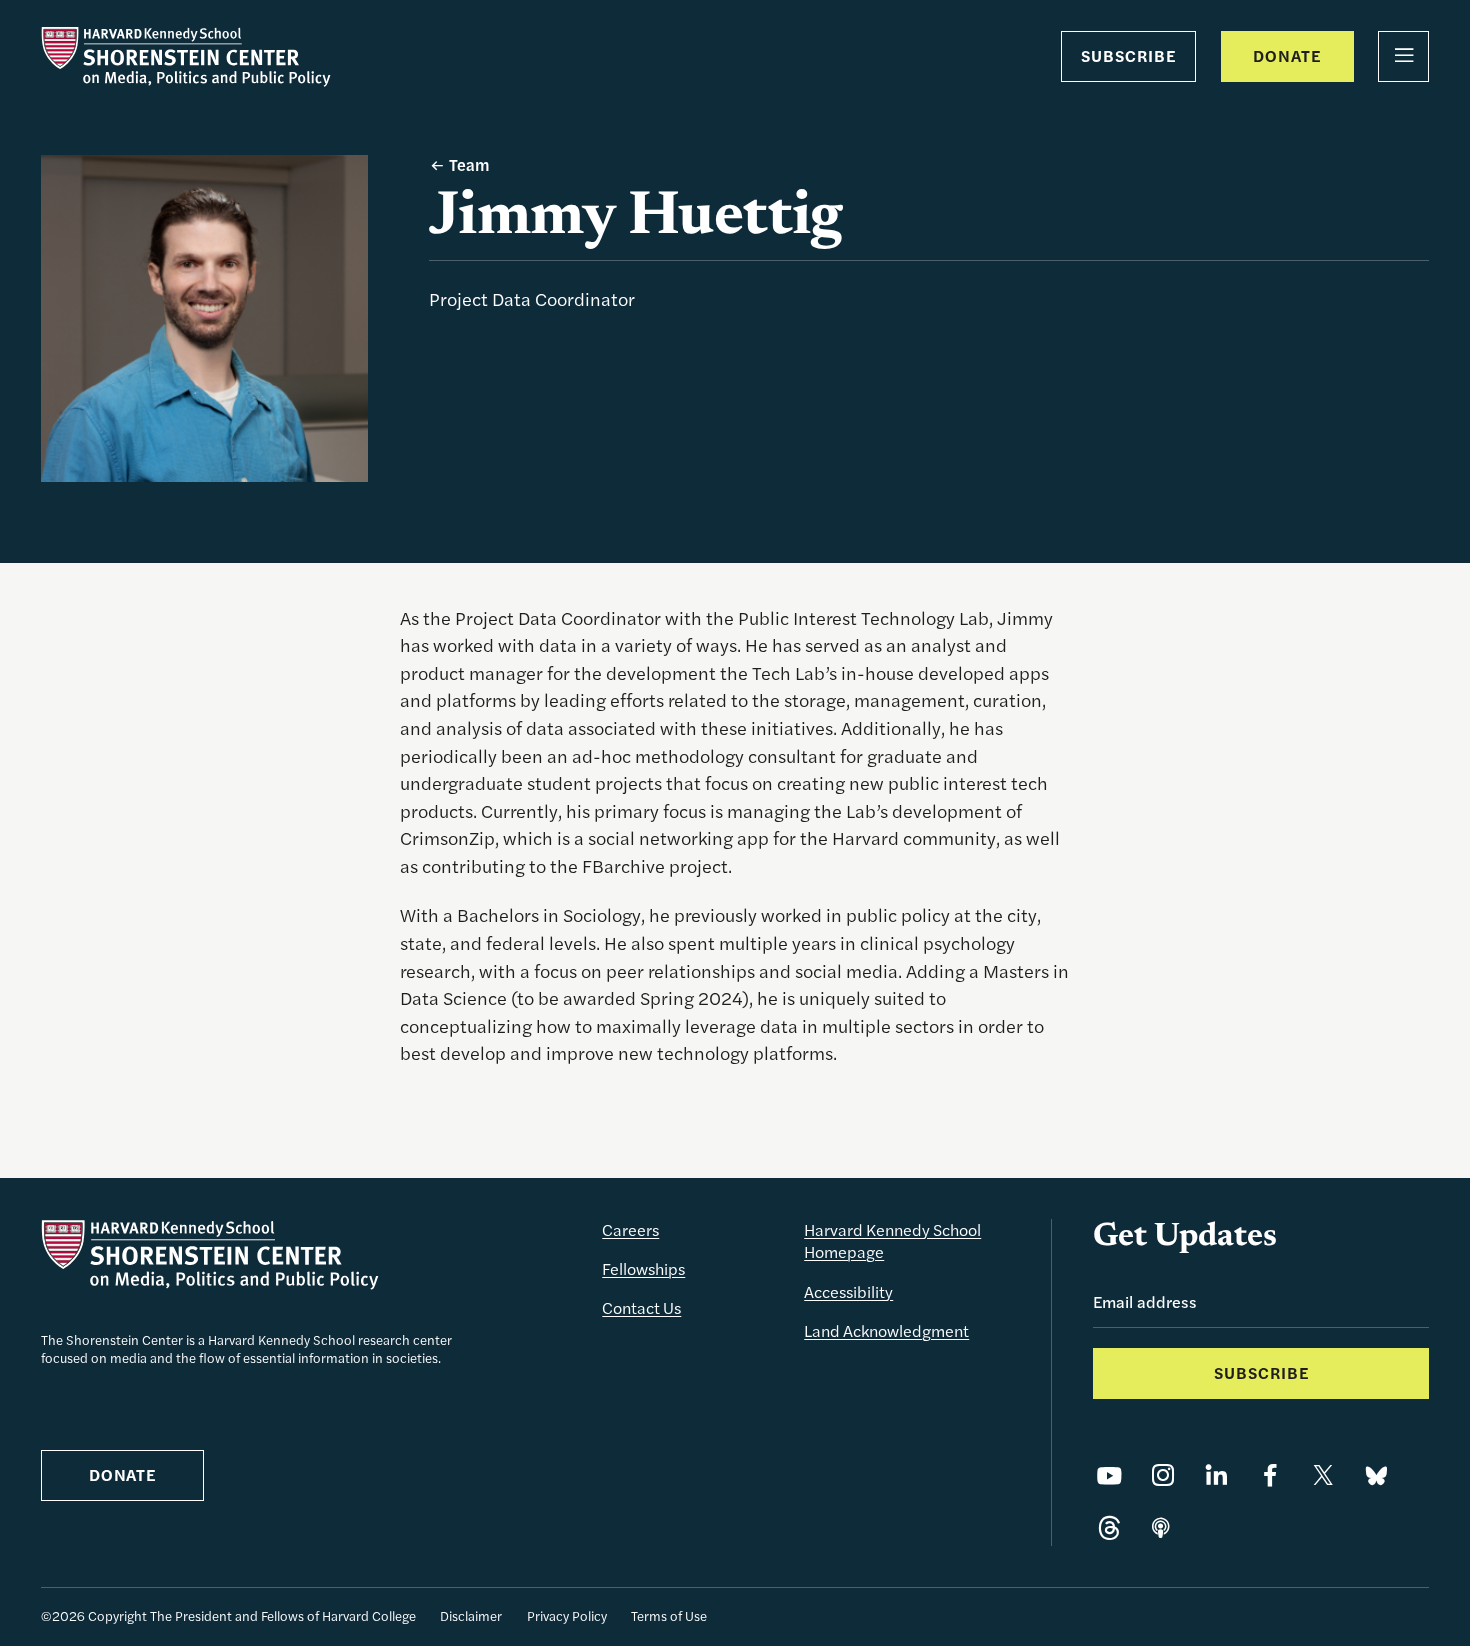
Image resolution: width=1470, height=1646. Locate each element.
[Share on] (1161, 1529)
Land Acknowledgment (886, 1330)
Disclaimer (471, 1615)
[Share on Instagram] (1163, 1476)
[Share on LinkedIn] (1216, 1476)
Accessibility (848, 1291)
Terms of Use (669, 1615)
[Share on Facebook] (1270, 1476)
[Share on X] (1323, 1476)
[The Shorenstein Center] (186, 56)
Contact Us (641, 1307)
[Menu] (1403, 56)
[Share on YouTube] (1109, 1476)
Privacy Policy (567, 1615)
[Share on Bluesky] (1376, 1476)
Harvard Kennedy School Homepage (892, 1241)
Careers (630, 1229)
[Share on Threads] (1109, 1529)
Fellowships (643, 1268)
